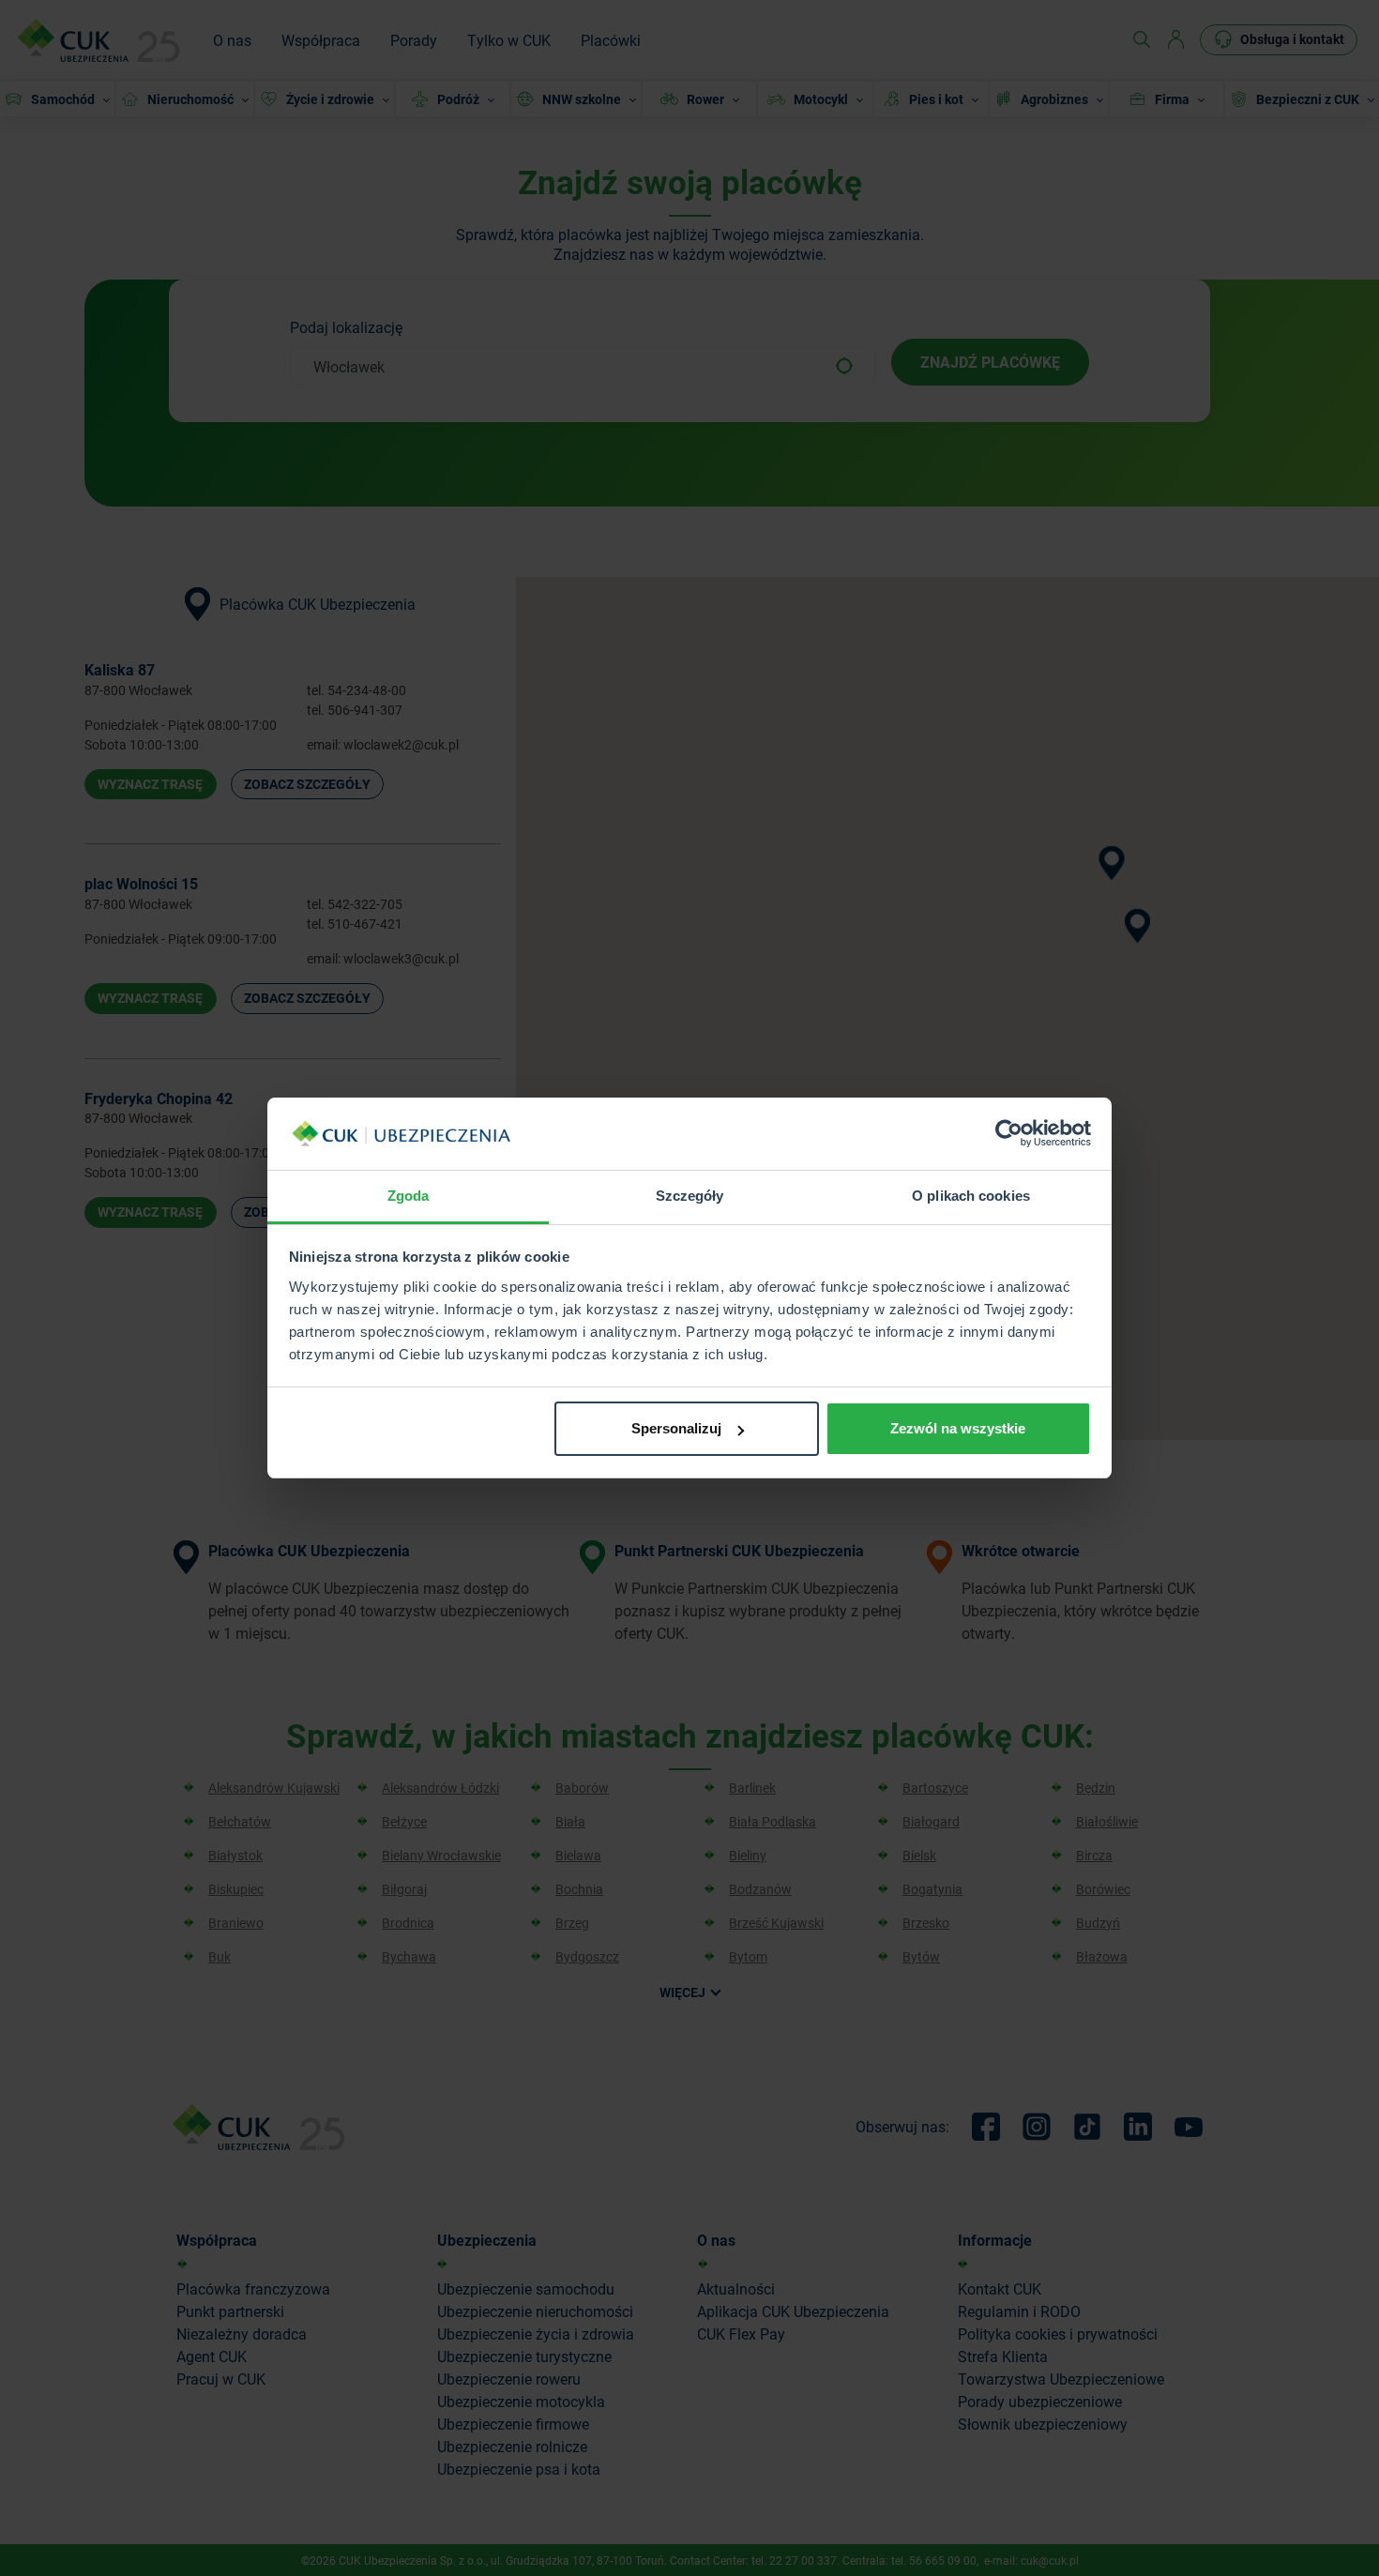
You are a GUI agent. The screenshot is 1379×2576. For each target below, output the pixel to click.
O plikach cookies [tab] (971, 1196)
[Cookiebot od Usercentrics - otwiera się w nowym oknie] (1009, 1134)
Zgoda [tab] (409, 1196)
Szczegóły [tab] (690, 1196)
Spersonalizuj (676, 1428)
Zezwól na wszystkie (958, 1428)
